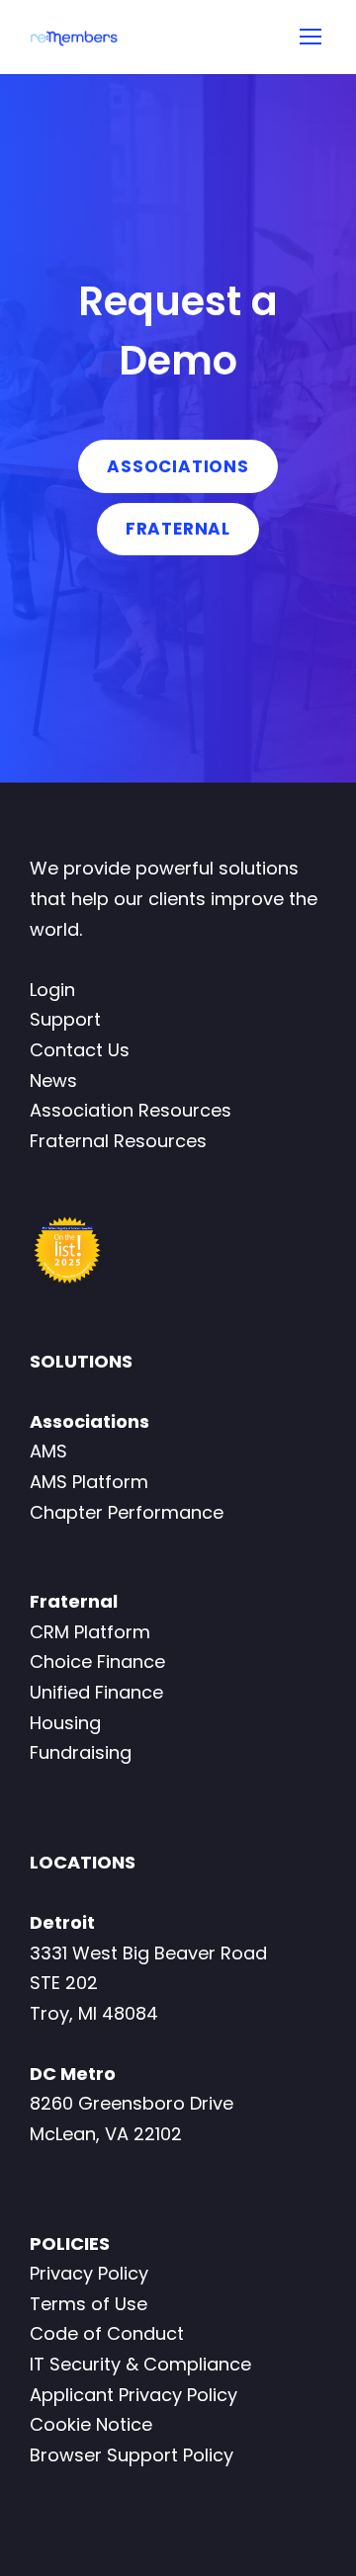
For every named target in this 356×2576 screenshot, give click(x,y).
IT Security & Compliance (140, 2364)
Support (65, 1019)
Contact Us (80, 1050)
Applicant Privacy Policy (133, 2395)
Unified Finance (96, 1692)
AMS (48, 1451)
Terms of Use (89, 2304)
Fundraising (81, 1752)
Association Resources (131, 1110)
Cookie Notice (91, 2424)
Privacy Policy (89, 2273)
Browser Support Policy (132, 2455)
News (53, 1080)
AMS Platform (89, 1482)
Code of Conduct (107, 2333)
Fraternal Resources (118, 1141)
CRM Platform (90, 1632)
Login (52, 990)
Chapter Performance (127, 1512)
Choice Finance (97, 1662)
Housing (65, 1723)
